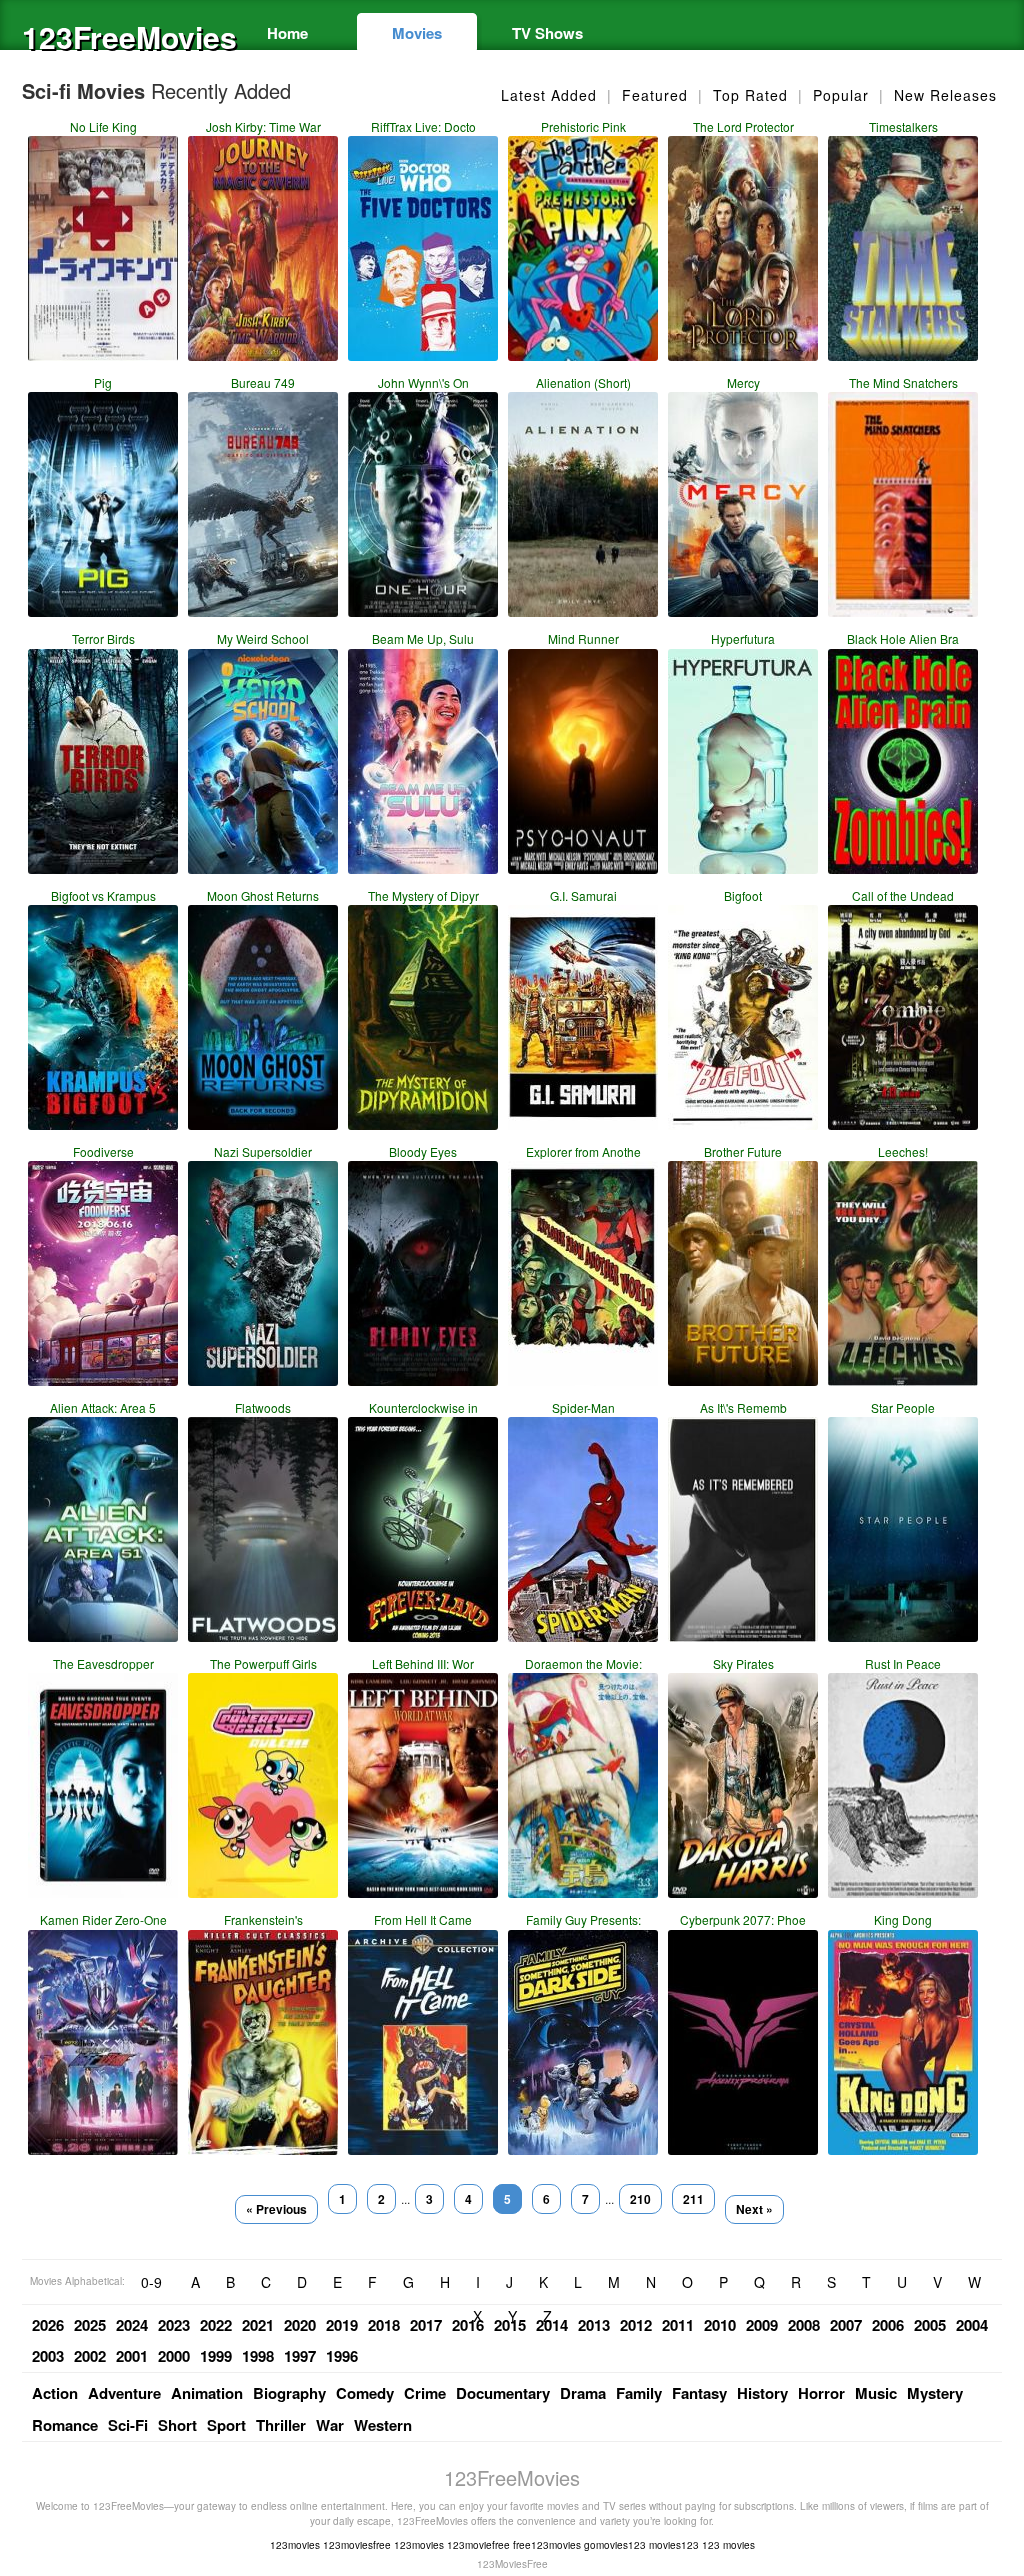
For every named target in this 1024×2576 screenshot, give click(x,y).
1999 (216, 2356)
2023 (174, 2325)
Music (876, 2393)
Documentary (503, 2393)
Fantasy (699, 2393)
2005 (930, 2325)
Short (177, 2425)
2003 (48, 2356)
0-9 (151, 2282)
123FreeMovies (122, 36)
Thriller (281, 2425)
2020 (300, 2325)
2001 (132, 2356)
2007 (846, 2325)
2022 (216, 2325)
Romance (65, 2425)
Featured (655, 95)
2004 (972, 2325)
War (330, 2425)
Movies (417, 33)
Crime (425, 2393)
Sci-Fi (128, 2425)
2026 (48, 2325)
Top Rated (750, 95)
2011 (678, 2325)
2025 (90, 2325)
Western (383, 2425)
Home (287, 33)
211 (693, 2199)
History (762, 2393)
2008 (804, 2325)
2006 (888, 2325)
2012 (636, 2325)
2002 (90, 2356)
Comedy (365, 2393)
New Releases (945, 95)
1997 (300, 2356)
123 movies (728, 2545)
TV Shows (547, 33)
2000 (174, 2356)
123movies (295, 2545)
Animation (207, 2393)
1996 (342, 2356)
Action (55, 2393)
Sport (226, 2425)
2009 (762, 2325)
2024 (132, 2325)
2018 (384, 2325)
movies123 (674, 2545)
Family (639, 2393)
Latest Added (549, 95)
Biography (289, 2393)
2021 (258, 2325)
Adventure (124, 2393)
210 (640, 2199)
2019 (342, 2325)
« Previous (276, 2209)
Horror (821, 2393)
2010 (720, 2325)
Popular (841, 95)
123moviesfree (357, 2545)
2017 (426, 2325)
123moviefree (478, 2545)
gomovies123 (615, 2545)
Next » (754, 2209)
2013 (594, 2325)
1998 (258, 2356)
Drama (583, 2393)
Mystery (935, 2393)
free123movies (547, 2545)
